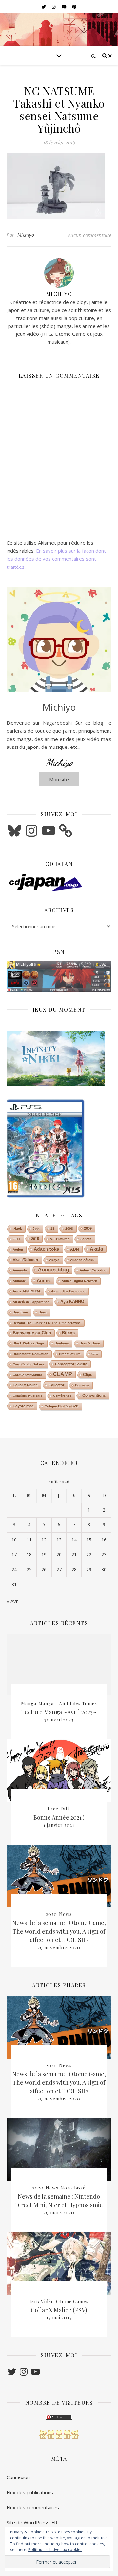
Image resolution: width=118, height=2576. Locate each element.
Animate (19, 1281)
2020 (51, 1914)
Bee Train (20, 1312)
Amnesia (20, 1270)
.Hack (17, 1228)
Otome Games (72, 2302)
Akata (96, 1249)
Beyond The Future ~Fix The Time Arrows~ (47, 1323)
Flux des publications (30, 2492)
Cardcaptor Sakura (71, 1364)
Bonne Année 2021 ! (59, 1817)
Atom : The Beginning (68, 1291)
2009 (88, 1228)
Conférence (62, 1396)
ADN (75, 1249)
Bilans (68, 1333)
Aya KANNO (72, 1301)
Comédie (82, 1385)
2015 (35, 1239)
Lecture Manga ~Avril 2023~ (59, 1712)
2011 (17, 1239)
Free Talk (59, 1809)
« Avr (12, 1601)
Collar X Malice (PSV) (59, 2310)
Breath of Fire (70, 1354)
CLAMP (63, 1374)
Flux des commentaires (33, 2507)
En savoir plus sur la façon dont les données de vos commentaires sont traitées (56, 559)
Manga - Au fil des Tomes (68, 1704)
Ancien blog (53, 1270)
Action (18, 1249)
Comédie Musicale (28, 1396)
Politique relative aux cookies (55, 2550)
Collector (56, 1385)
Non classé (73, 2188)
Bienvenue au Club (32, 1333)
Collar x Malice (25, 1385)
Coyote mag (23, 1406)
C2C (95, 1354)
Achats (86, 1239)
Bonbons (62, 1343)
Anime (44, 1280)
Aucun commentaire (90, 235)
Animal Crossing (93, 1270)
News (65, 1914)
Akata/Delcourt (26, 1260)
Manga (29, 1704)
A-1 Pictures (60, 1239)
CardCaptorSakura (28, 1375)
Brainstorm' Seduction (30, 1354)
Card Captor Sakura (29, 1364)
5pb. (36, 1228)
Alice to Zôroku (82, 1260)
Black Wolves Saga (28, 1343)
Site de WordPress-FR (32, 2522)
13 (52, 1228)
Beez (43, 1312)
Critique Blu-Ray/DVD (61, 1406)
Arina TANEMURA (27, 1291)
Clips (88, 1375)
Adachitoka (47, 1249)
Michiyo (26, 235)
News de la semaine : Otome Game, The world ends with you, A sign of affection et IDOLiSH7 (59, 1931)
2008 (69, 1228)
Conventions (94, 1396)
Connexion (18, 2477)
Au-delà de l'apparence (31, 1302)
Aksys (54, 1260)
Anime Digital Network (79, 1281)
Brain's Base (90, 1343)
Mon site (59, 779)
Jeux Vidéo (42, 2302)
